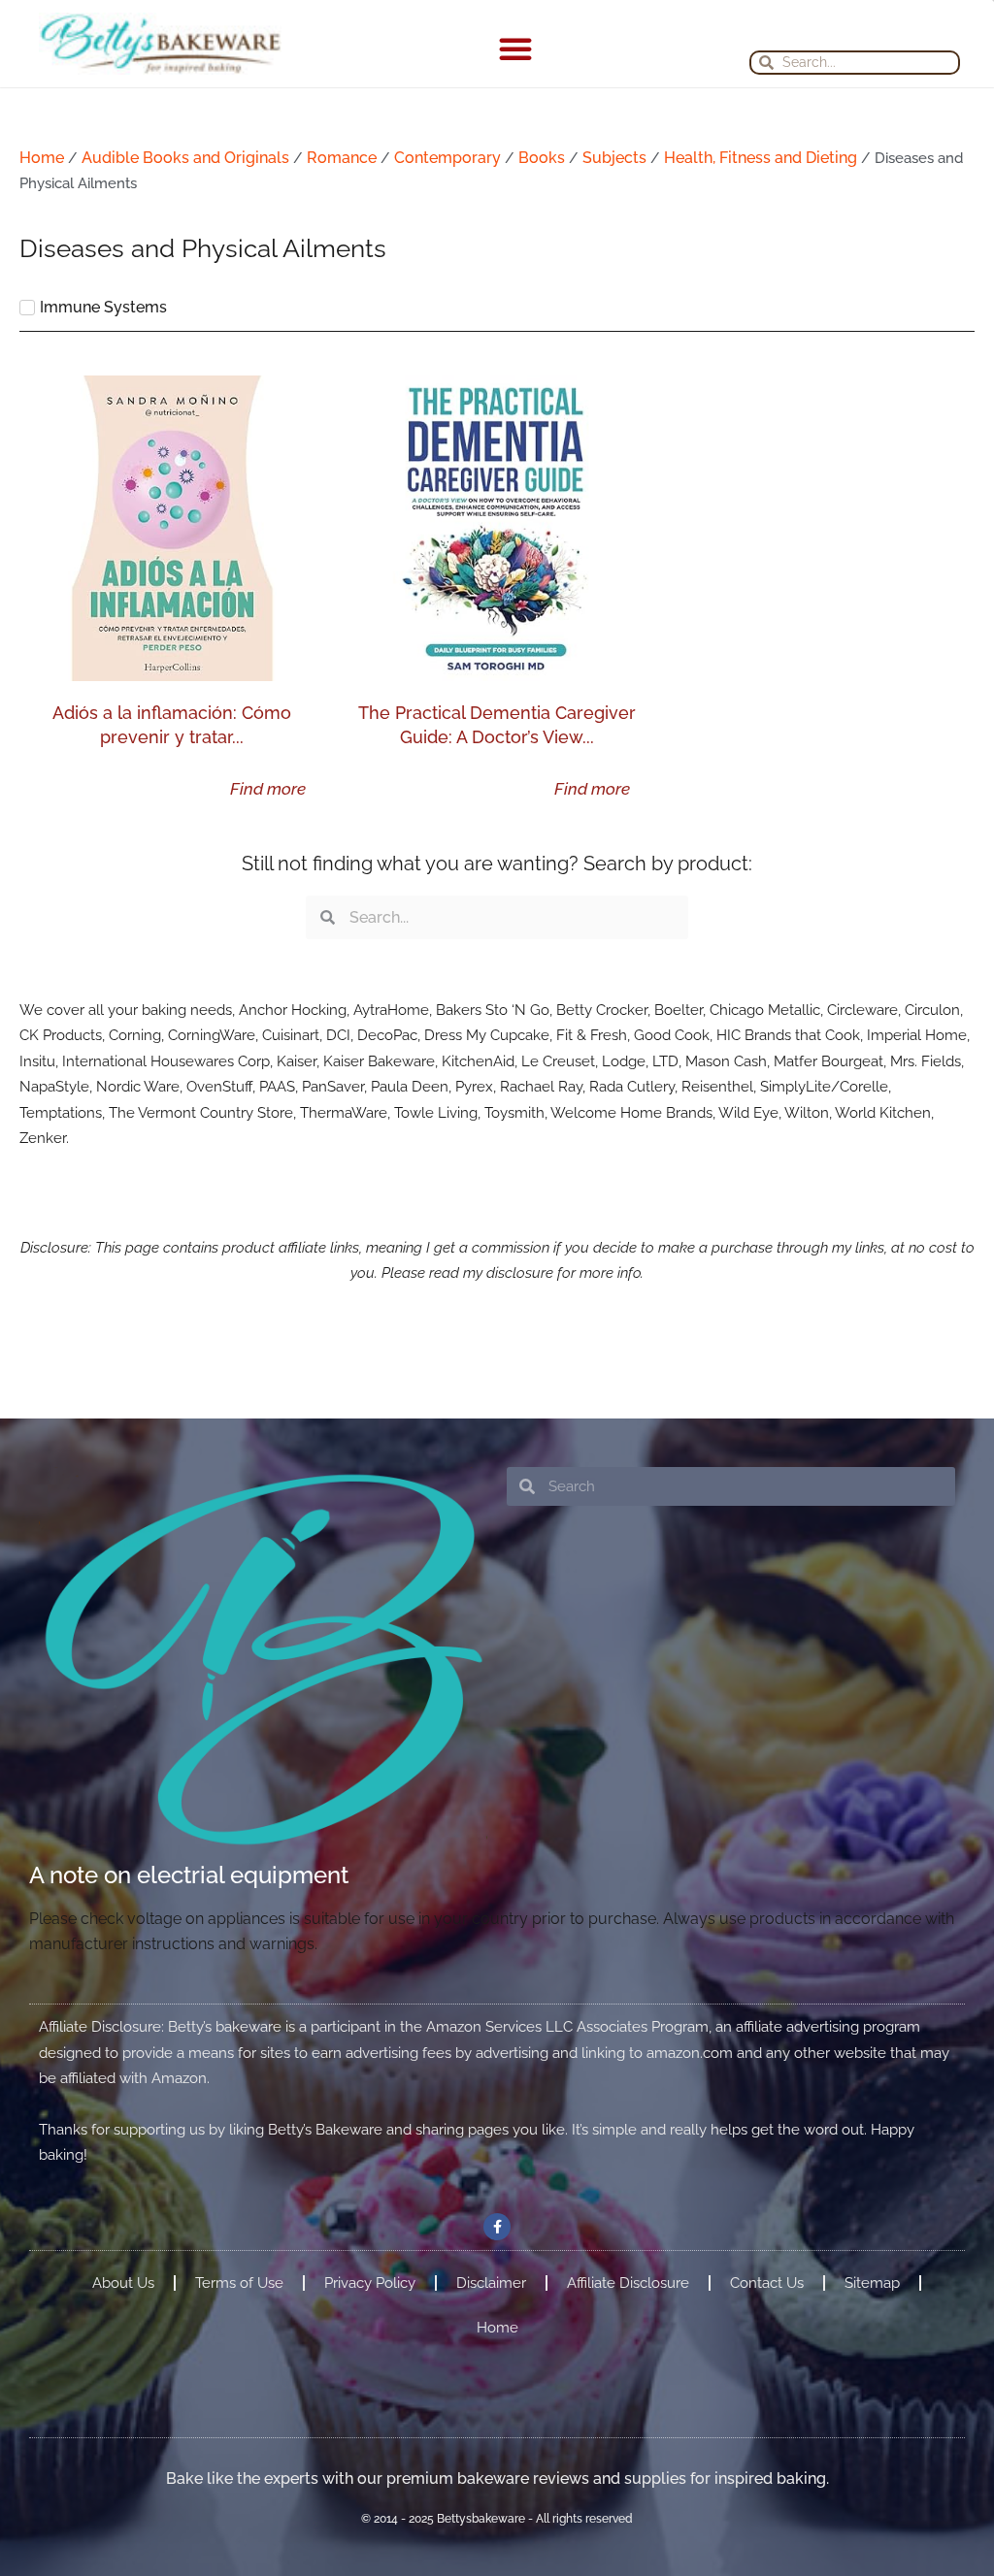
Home (42, 158)
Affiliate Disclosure (628, 2283)
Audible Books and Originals (185, 158)
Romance (342, 158)
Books (542, 158)
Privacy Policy (370, 2283)
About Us (123, 2283)
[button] (515, 49)
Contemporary (447, 158)
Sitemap (872, 2283)
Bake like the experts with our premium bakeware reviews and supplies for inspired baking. (497, 2478)
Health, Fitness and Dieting (761, 158)
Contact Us (767, 2283)
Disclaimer (491, 2283)
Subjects (614, 158)
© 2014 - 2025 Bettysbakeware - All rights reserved (497, 2519)
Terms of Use (239, 2283)
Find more (268, 789)
